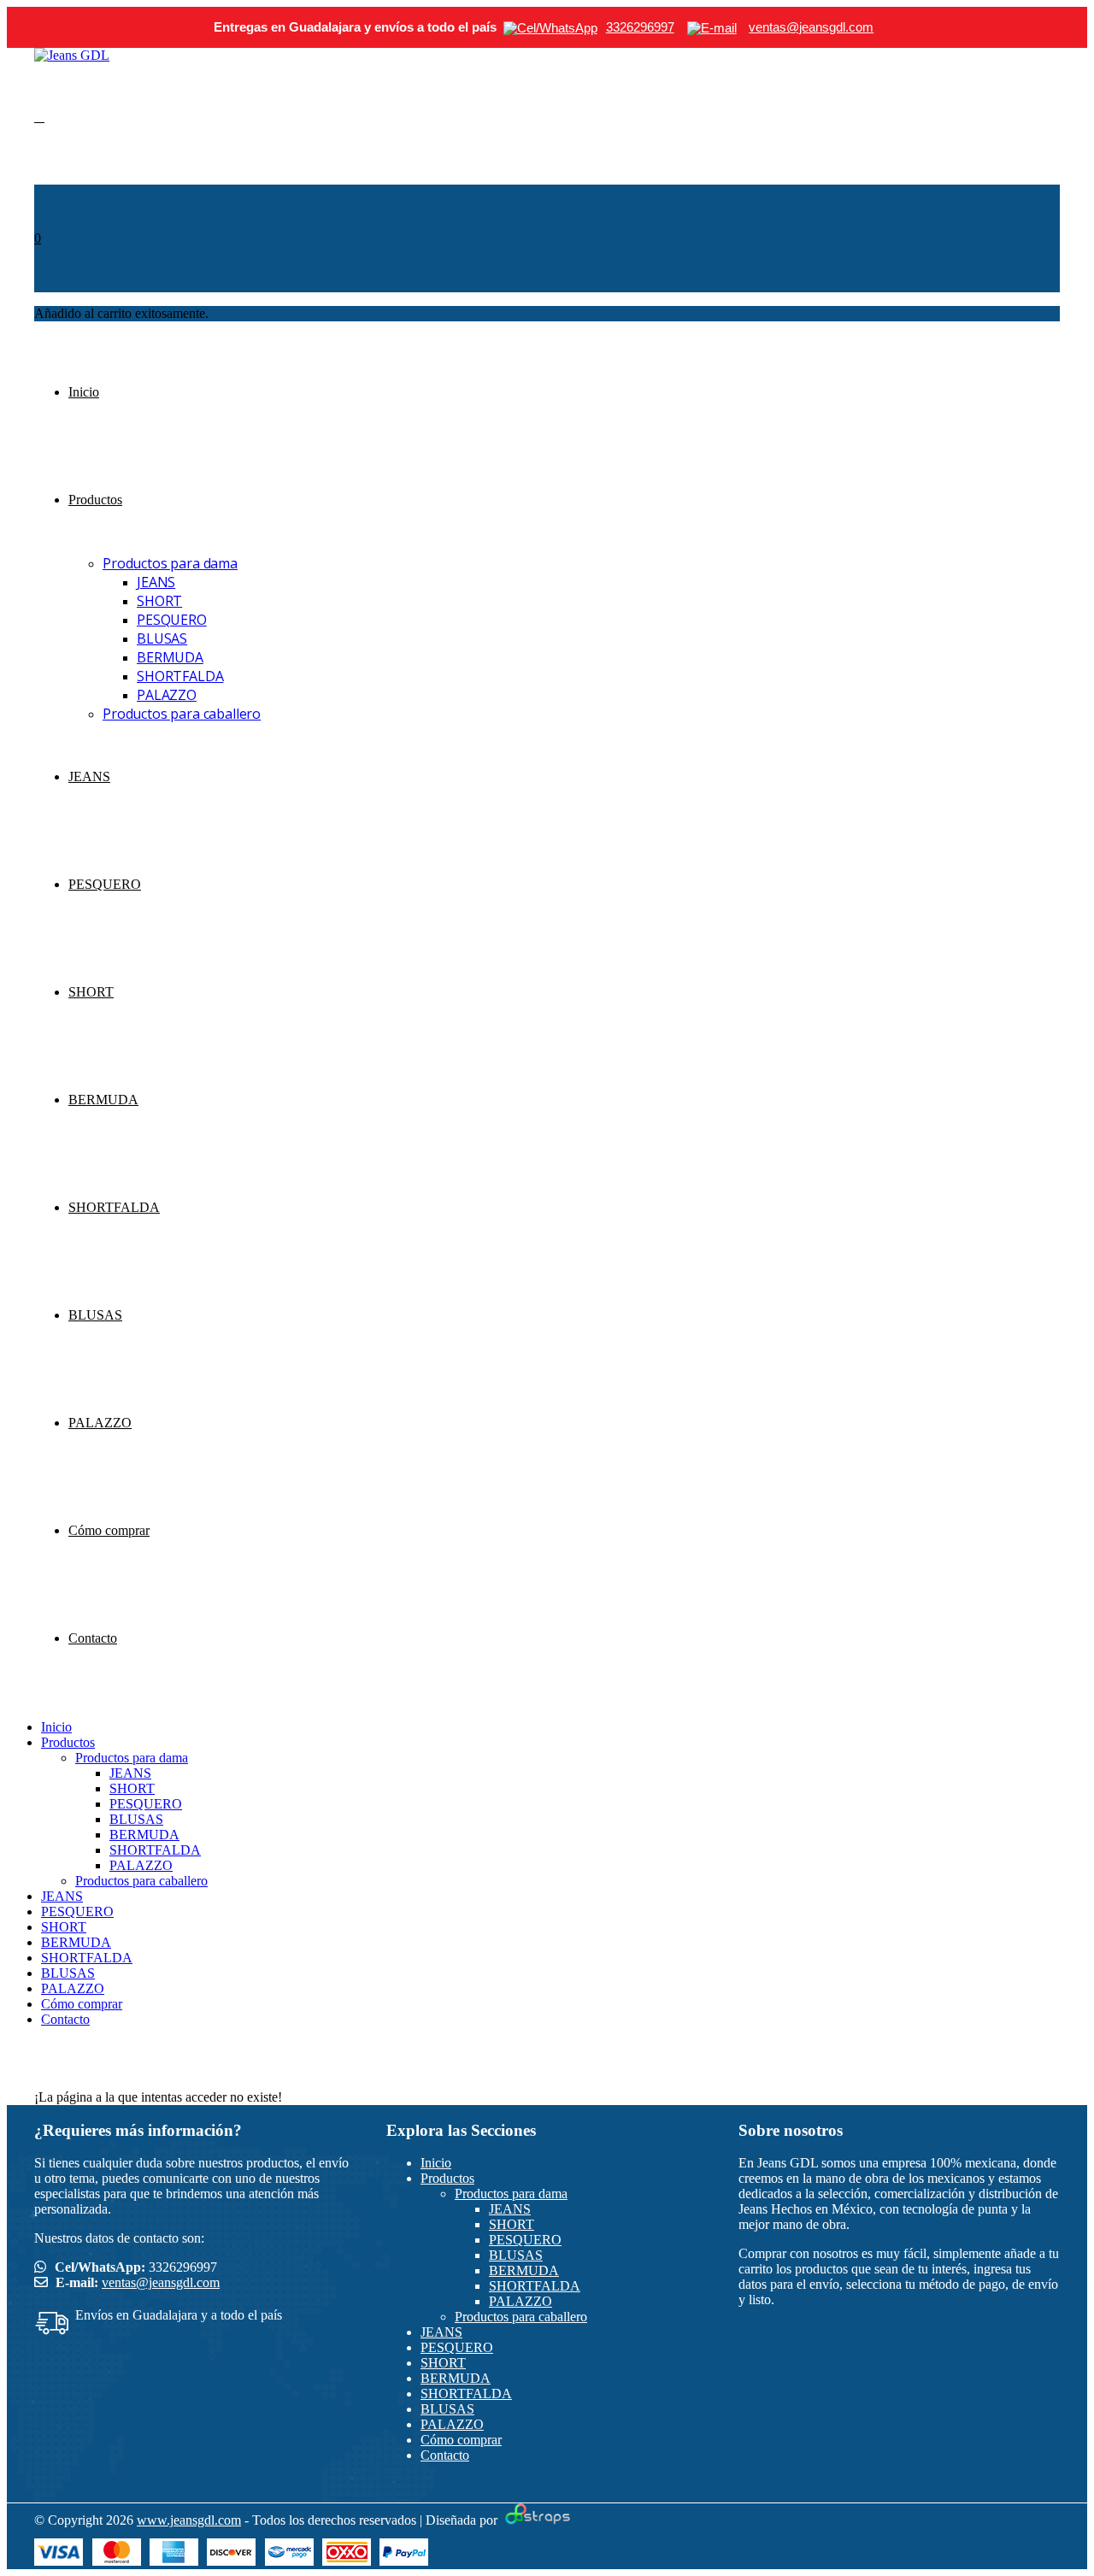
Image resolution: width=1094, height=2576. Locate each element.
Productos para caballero (182, 714)
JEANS (156, 582)
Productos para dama (170, 563)
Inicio (84, 392)
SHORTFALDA (180, 676)
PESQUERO (172, 620)
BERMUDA (170, 657)
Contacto (93, 1638)
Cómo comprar (109, 1530)
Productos (95, 500)
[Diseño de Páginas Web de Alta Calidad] (535, 2520)
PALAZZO (167, 695)
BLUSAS (162, 638)
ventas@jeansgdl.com (161, 2282)
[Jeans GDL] (72, 55)
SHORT (159, 601)
